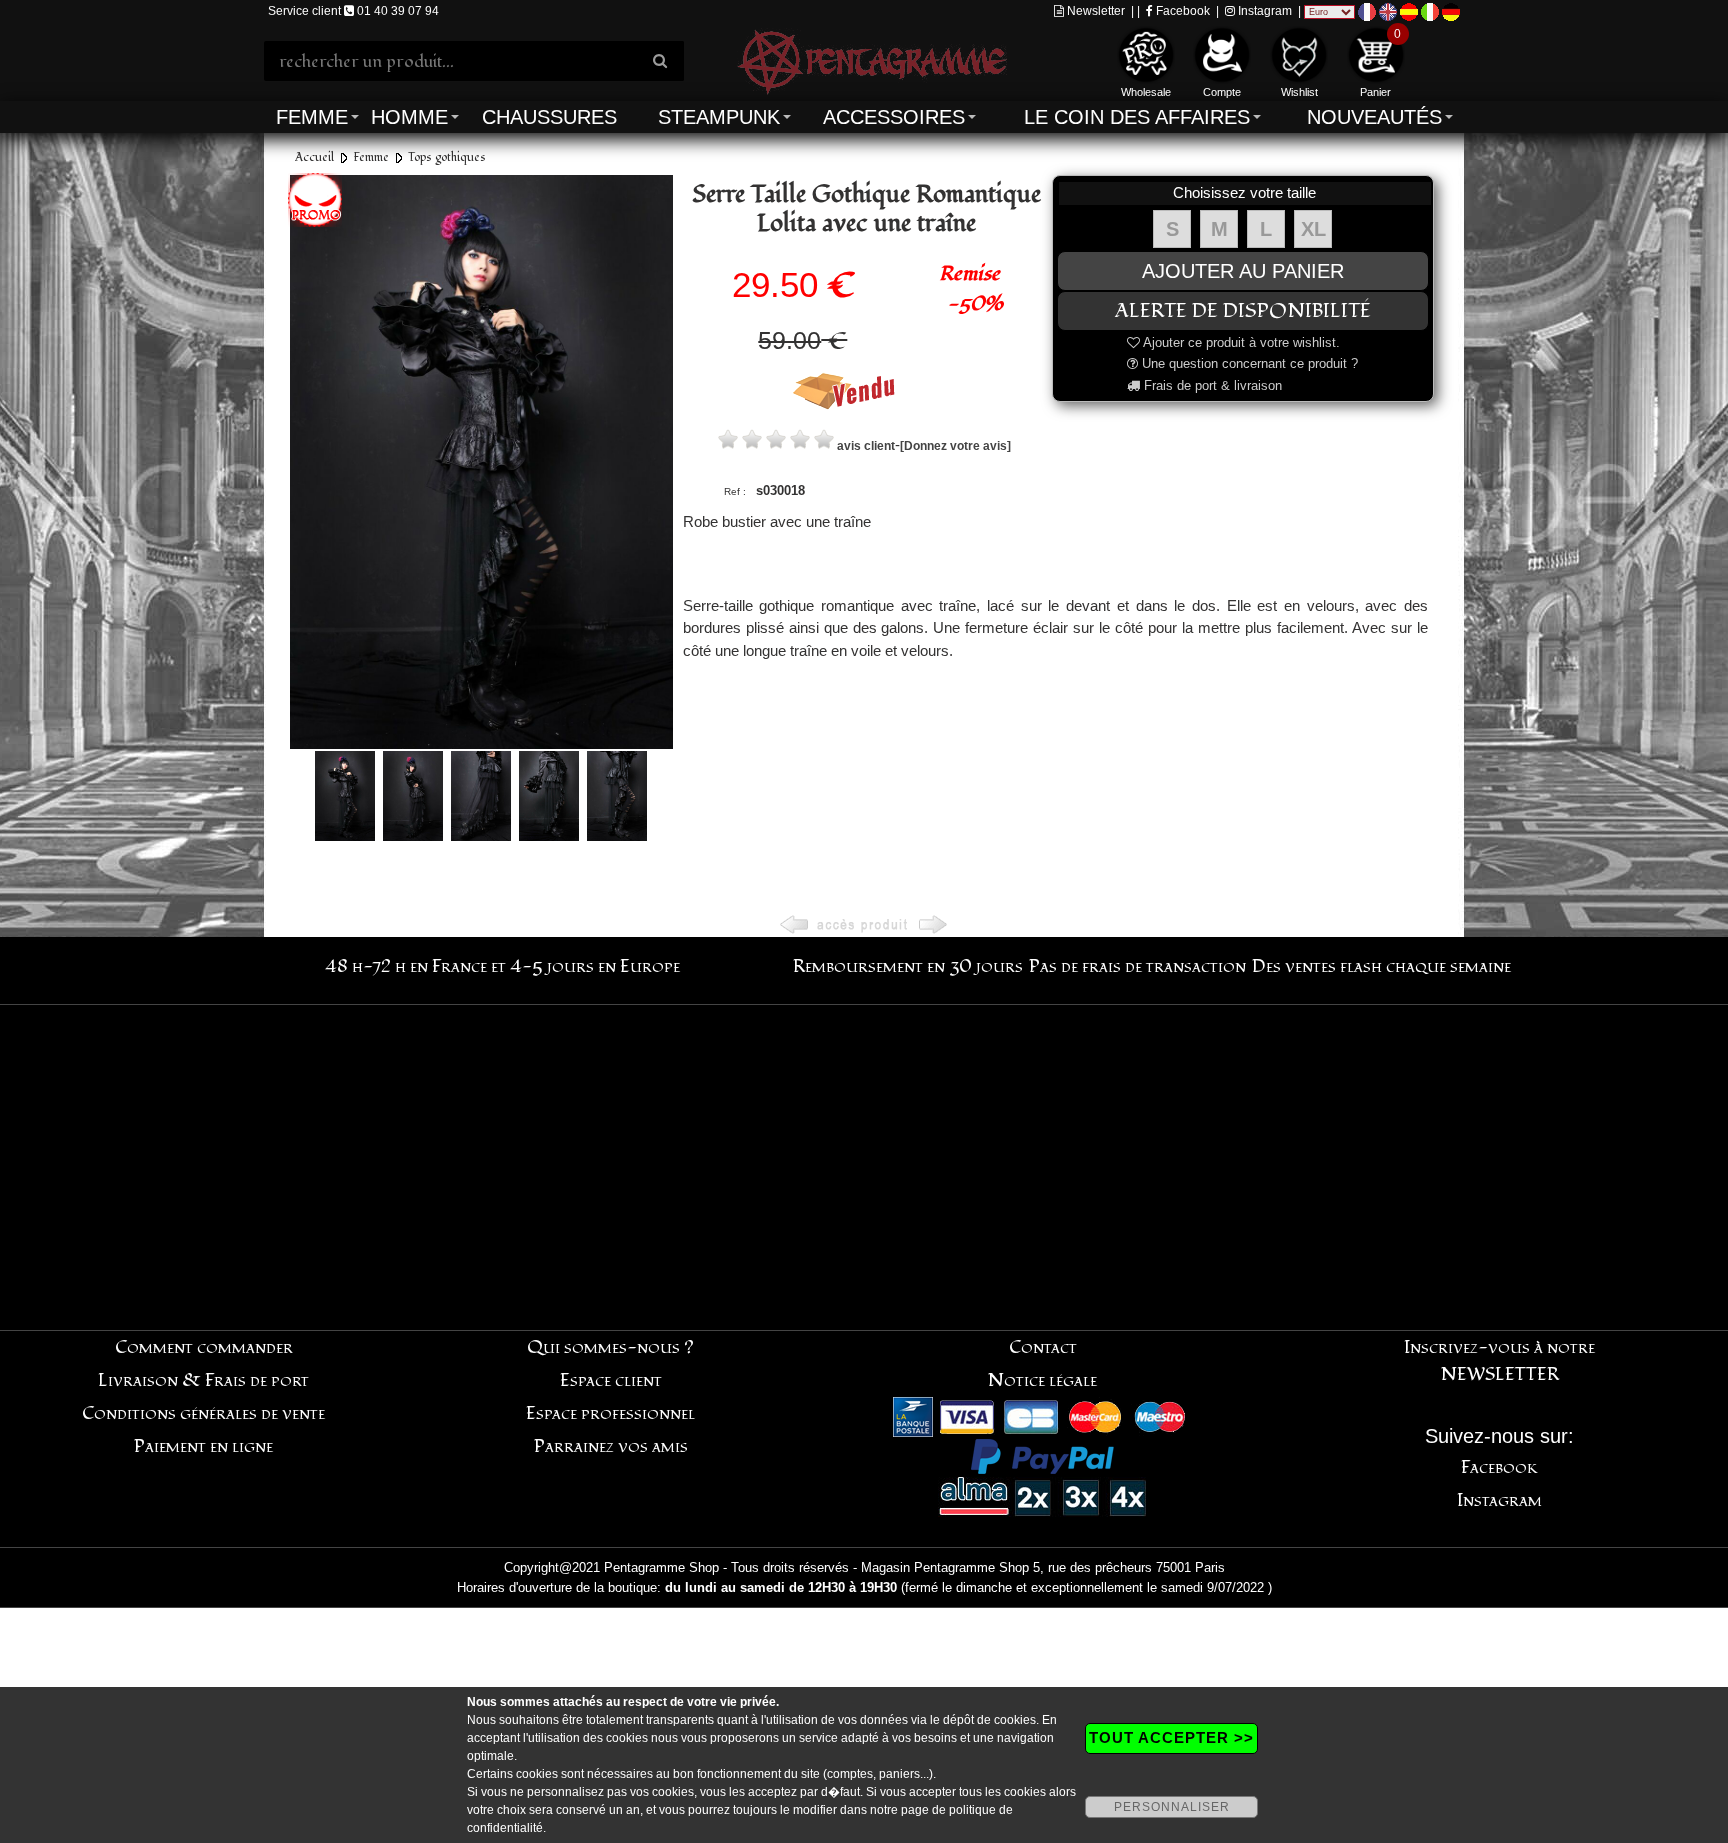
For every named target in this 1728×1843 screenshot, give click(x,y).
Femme (312, 117)
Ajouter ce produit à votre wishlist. (1240, 342)
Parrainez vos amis (611, 1446)
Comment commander (204, 1347)
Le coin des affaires (1137, 117)
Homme (409, 117)
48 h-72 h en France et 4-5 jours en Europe (502, 966)
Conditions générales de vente (203, 1413)
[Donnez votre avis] (955, 446)
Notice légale (1042, 1380)
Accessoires (894, 117)
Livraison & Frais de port (203, 1380)
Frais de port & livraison (1211, 385)
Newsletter (1094, 11)
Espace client (611, 1380)
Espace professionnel (610, 1413)
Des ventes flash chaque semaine (1381, 966)
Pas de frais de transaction (1137, 966)
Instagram (1263, 11)
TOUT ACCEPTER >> (1171, 1737)
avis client (866, 446)
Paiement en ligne (203, 1446)
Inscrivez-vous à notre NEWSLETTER (1499, 1361)
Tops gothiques (447, 157)
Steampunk (719, 117)
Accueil (314, 157)
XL (1313, 229)
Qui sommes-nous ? (610, 1347)
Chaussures (549, 117)
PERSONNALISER (1172, 1807)
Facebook (1181, 11)
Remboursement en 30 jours (908, 966)
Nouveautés (1374, 117)
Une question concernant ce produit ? (1248, 363)
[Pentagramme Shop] (872, 59)
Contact (1043, 1347)
